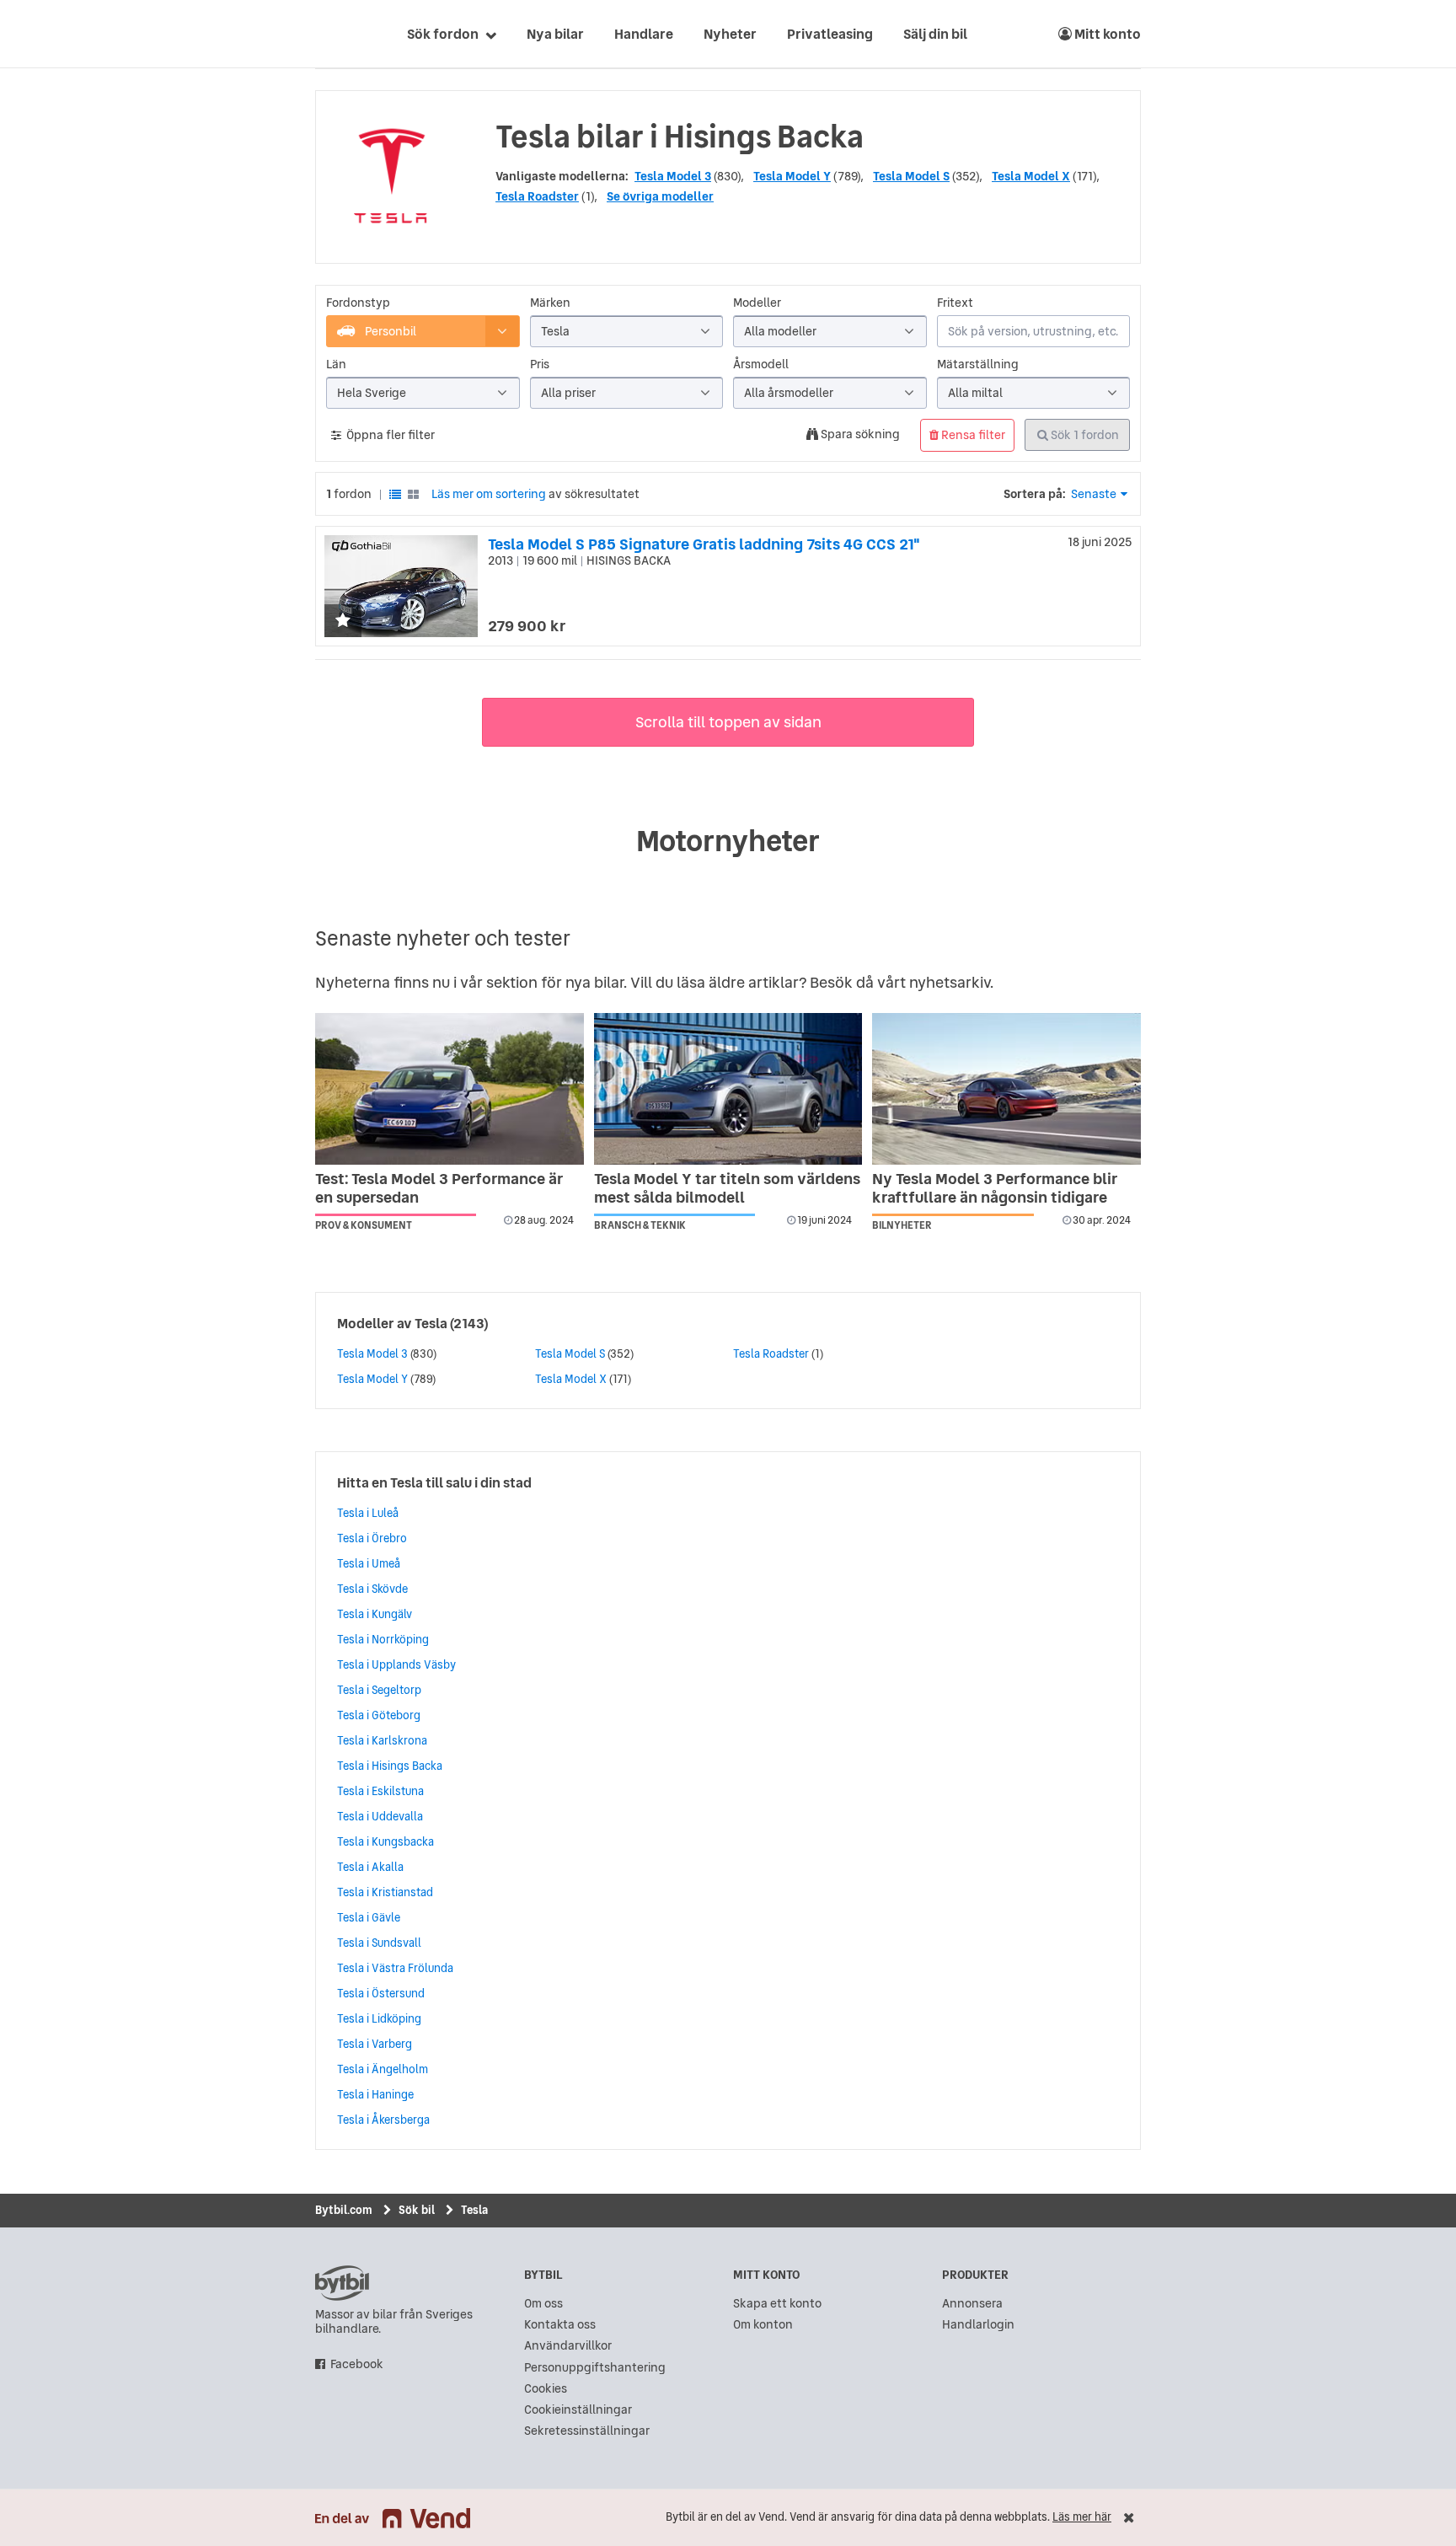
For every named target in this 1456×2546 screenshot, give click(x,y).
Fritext (955, 303)
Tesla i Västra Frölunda (395, 1968)
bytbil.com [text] (342, 2283)
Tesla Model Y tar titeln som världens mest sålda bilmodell (727, 1188)
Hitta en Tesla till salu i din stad (434, 1482)
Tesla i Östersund (381, 1993)
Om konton (763, 2325)
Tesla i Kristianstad (385, 1892)
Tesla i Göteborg (379, 1715)
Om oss (543, 2304)
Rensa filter (972, 435)
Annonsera (972, 2304)
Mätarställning (978, 364)
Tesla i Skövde (372, 1589)
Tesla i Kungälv (375, 1614)
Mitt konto (1106, 34)
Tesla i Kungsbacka (385, 1841)
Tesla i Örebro (372, 1538)
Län (336, 364)
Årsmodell (761, 364)
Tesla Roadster (537, 196)
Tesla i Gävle (369, 1917)
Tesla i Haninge (375, 2094)
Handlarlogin (978, 2325)
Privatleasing (830, 34)
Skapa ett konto (777, 2304)
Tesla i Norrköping (383, 1639)
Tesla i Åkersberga (383, 2120)
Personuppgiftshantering (595, 2368)
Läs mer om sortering (489, 494)
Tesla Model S (911, 176)
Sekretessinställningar (587, 2431)
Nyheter (730, 34)
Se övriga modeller (660, 196)
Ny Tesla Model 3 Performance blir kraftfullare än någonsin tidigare (995, 1188)
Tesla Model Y (792, 176)
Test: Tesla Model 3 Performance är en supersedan (439, 1188)
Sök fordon (443, 34)
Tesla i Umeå (369, 1563)
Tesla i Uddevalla (380, 1816)
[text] (335, 34)
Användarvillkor (568, 2346)
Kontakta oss (560, 2325)
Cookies (546, 2389)
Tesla (431, 1323)
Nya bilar (555, 34)
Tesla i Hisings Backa (390, 1766)
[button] (343, 622)
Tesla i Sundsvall (379, 1943)
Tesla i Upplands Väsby (396, 1664)
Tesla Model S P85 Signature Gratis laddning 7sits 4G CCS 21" (704, 544)
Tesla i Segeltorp (379, 1690)
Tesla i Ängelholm (383, 2069)
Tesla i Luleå (368, 1513)
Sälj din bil (935, 34)
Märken (550, 303)
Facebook (357, 2364)
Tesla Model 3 (673, 176)
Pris (540, 364)
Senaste (1094, 494)
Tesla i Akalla (370, 1867)
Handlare (644, 34)
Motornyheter (728, 841)
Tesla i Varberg (375, 2044)
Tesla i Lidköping (379, 2018)
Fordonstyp (358, 303)
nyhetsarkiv (950, 982)
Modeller (757, 303)
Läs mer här (1082, 2517)
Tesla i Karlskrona (382, 1740)
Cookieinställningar (578, 2410)
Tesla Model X (1031, 176)
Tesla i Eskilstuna (380, 1791)
